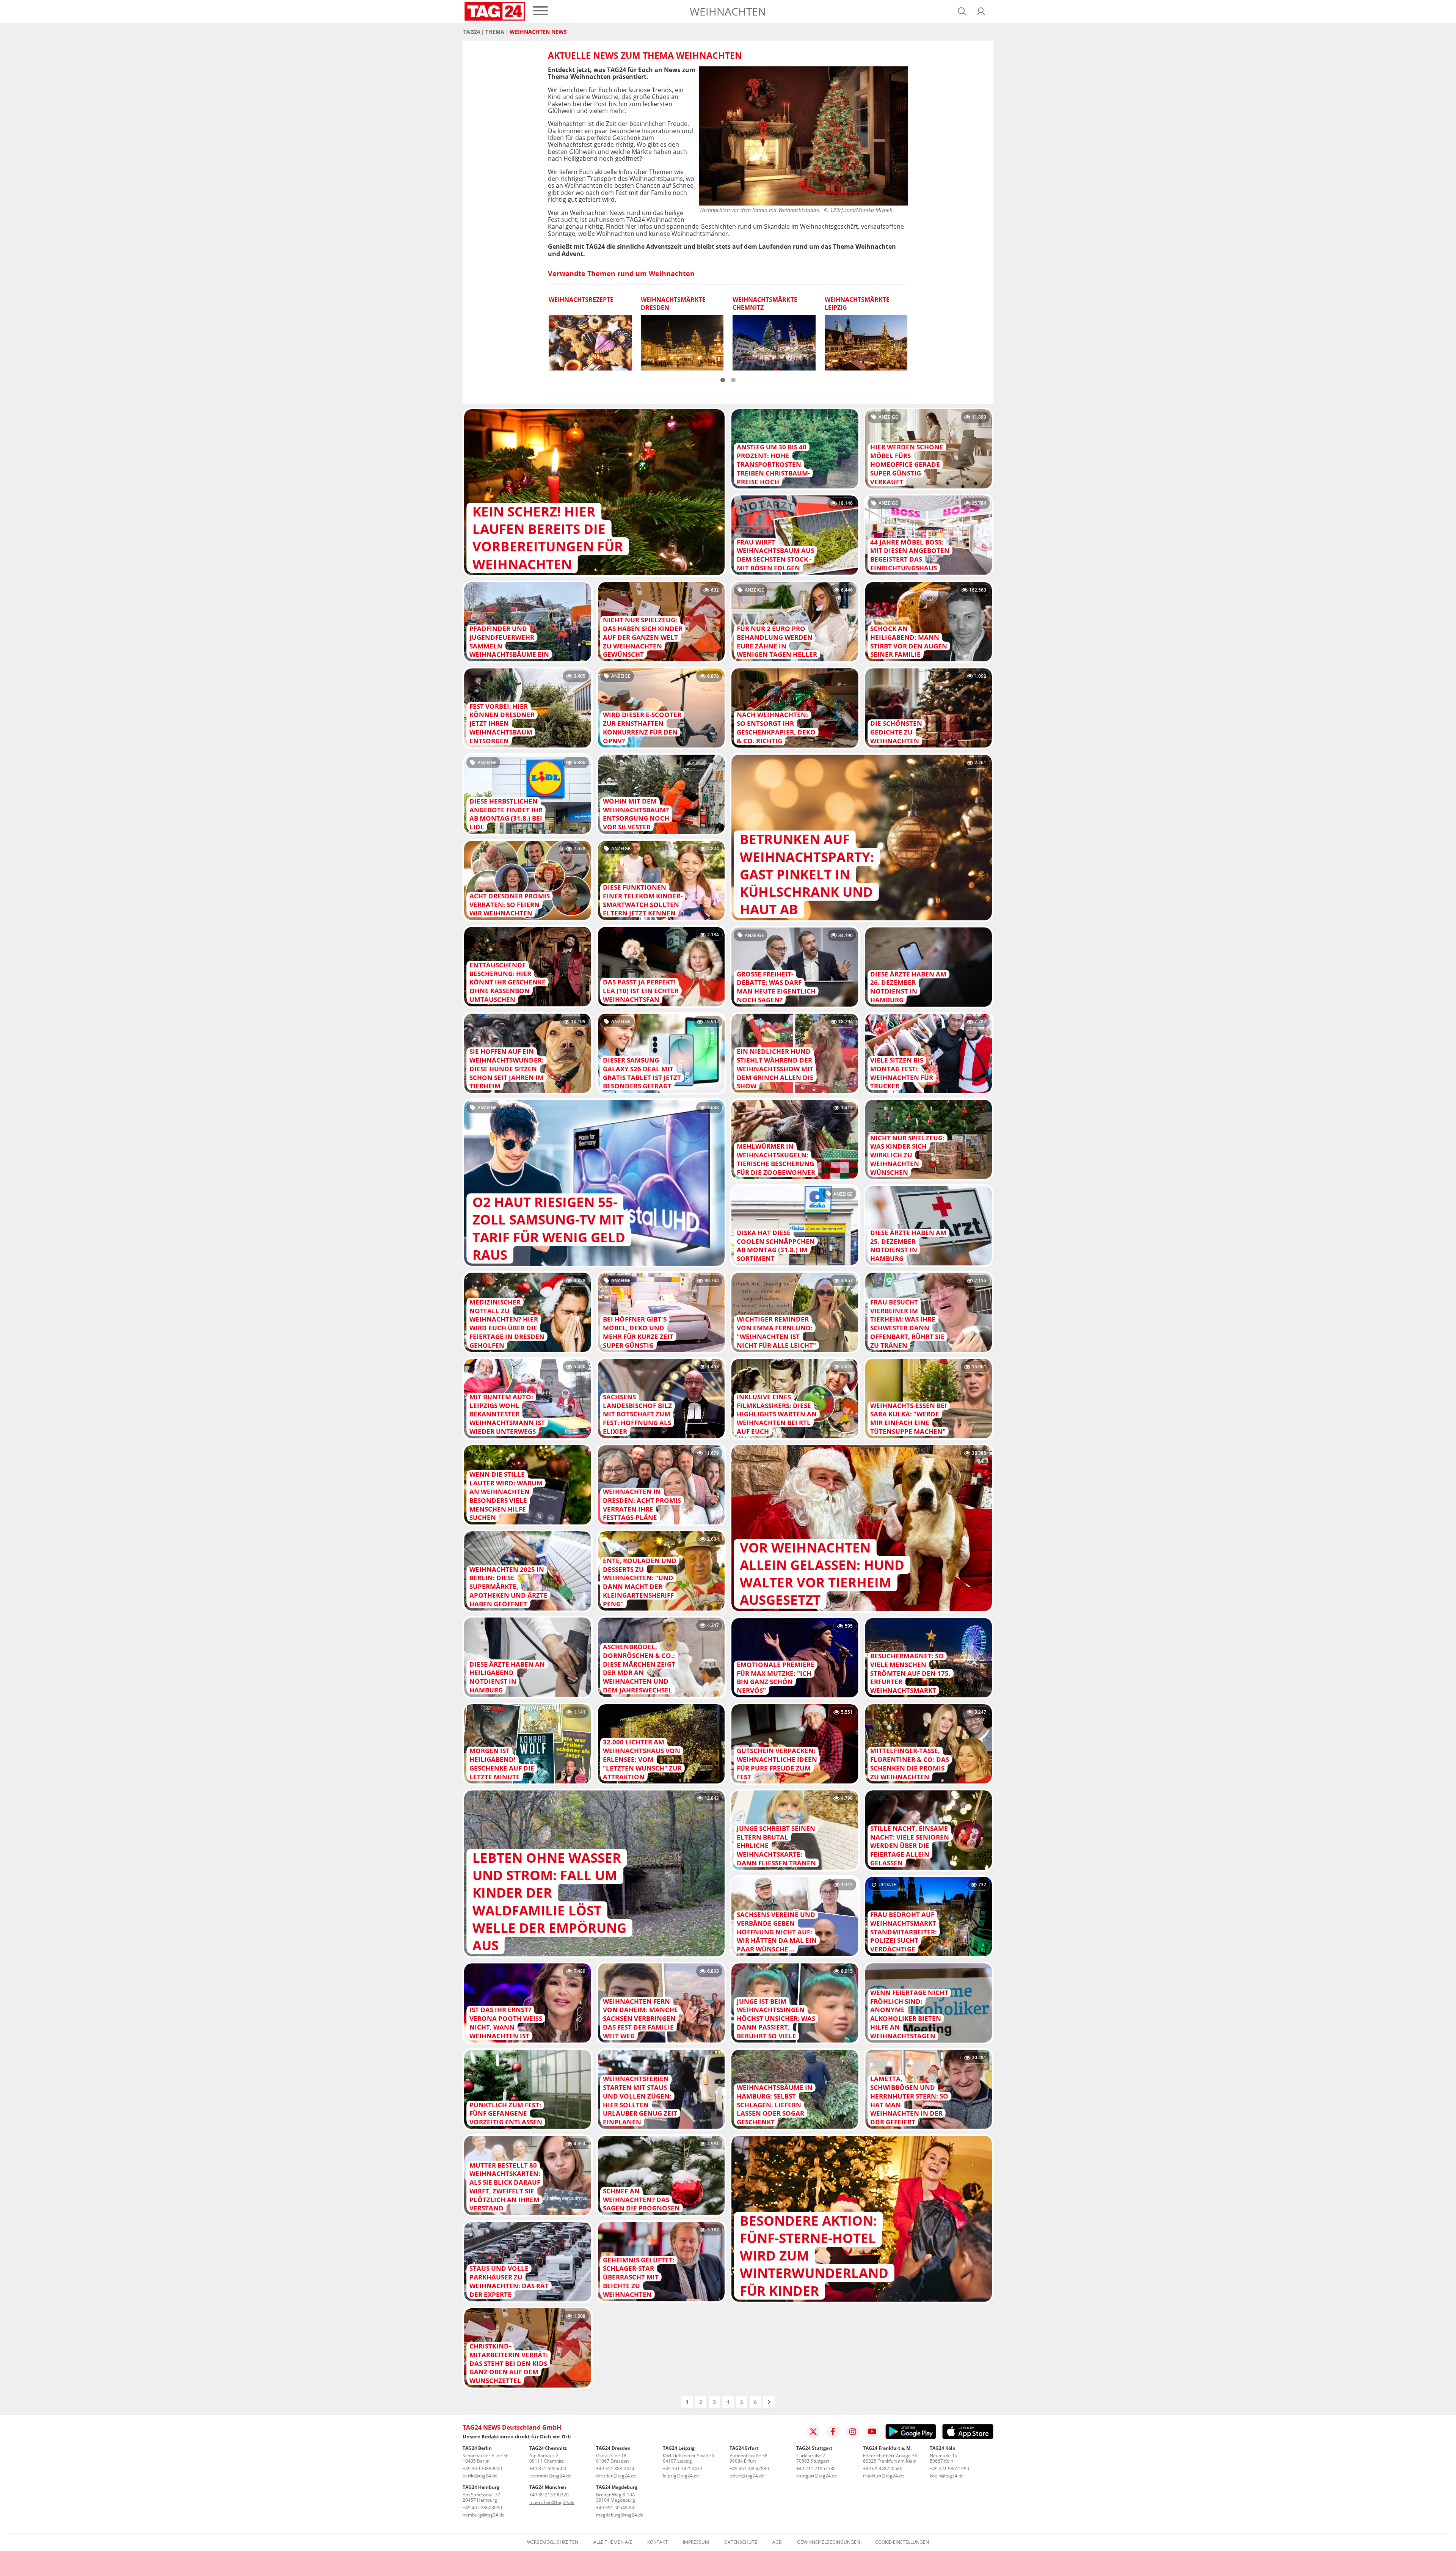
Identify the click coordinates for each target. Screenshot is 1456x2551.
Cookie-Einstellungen (902, 2542)
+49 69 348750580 (883, 2469)
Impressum (696, 2542)
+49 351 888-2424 (615, 2469)
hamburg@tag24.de (484, 2515)
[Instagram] (853, 2432)
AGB (777, 2542)
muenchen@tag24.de (552, 2502)
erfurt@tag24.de (747, 2476)
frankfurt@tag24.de (884, 2476)
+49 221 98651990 (949, 2469)
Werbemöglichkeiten (553, 2542)
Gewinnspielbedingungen (828, 2542)
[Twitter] (813, 2432)
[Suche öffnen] (962, 11)
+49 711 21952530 (816, 2469)
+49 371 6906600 (548, 2469)
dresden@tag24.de (616, 2476)
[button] (981, 11)
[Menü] (540, 11)
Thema (495, 32)
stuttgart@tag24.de (817, 2476)
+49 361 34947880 (749, 2469)
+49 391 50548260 (616, 2508)
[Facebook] (833, 2432)
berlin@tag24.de (480, 2476)
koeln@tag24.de (947, 2476)
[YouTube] (872, 2432)
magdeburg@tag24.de (620, 2515)
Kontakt (657, 2542)
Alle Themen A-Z (613, 2542)
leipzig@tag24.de (681, 2476)
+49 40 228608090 (482, 2508)
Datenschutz (741, 2542)
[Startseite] (495, 11)
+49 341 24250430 (682, 2469)
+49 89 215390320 (549, 2495)
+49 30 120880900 (482, 2469)
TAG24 (472, 32)
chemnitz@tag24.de (550, 2476)
